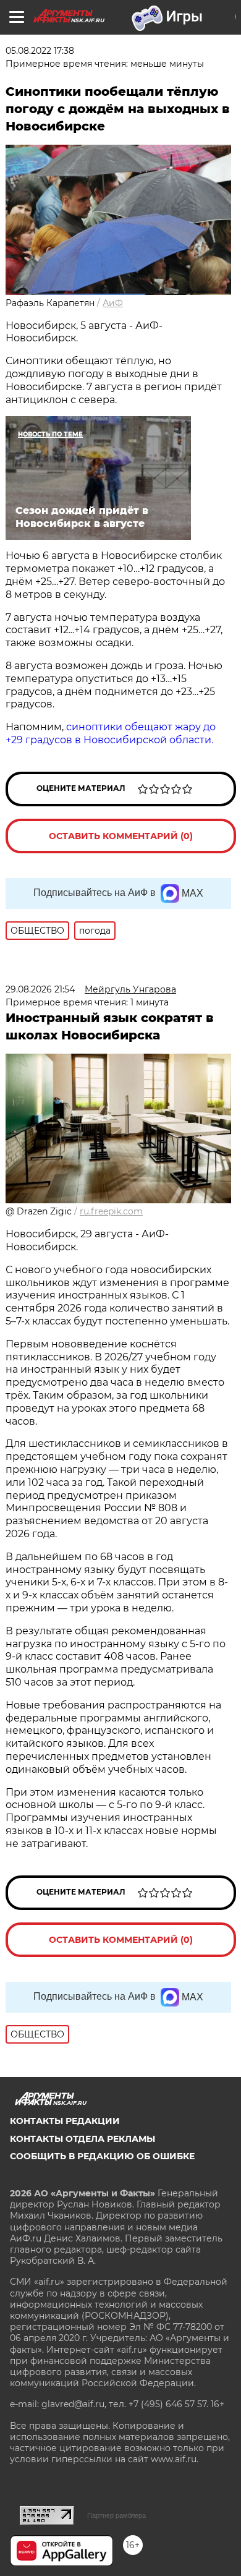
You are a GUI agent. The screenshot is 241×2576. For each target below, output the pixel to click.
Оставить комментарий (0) (121, 836)
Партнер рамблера (116, 2515)
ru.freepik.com (111, 1211)
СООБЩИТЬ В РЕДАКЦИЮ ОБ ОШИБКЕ (102, 2156)
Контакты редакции (65, 2121)
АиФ (113, 303)
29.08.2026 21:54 (40, 989)
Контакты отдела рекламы (82, 2139)
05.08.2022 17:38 (40, 51)
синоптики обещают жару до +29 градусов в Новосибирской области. (111, 733)
